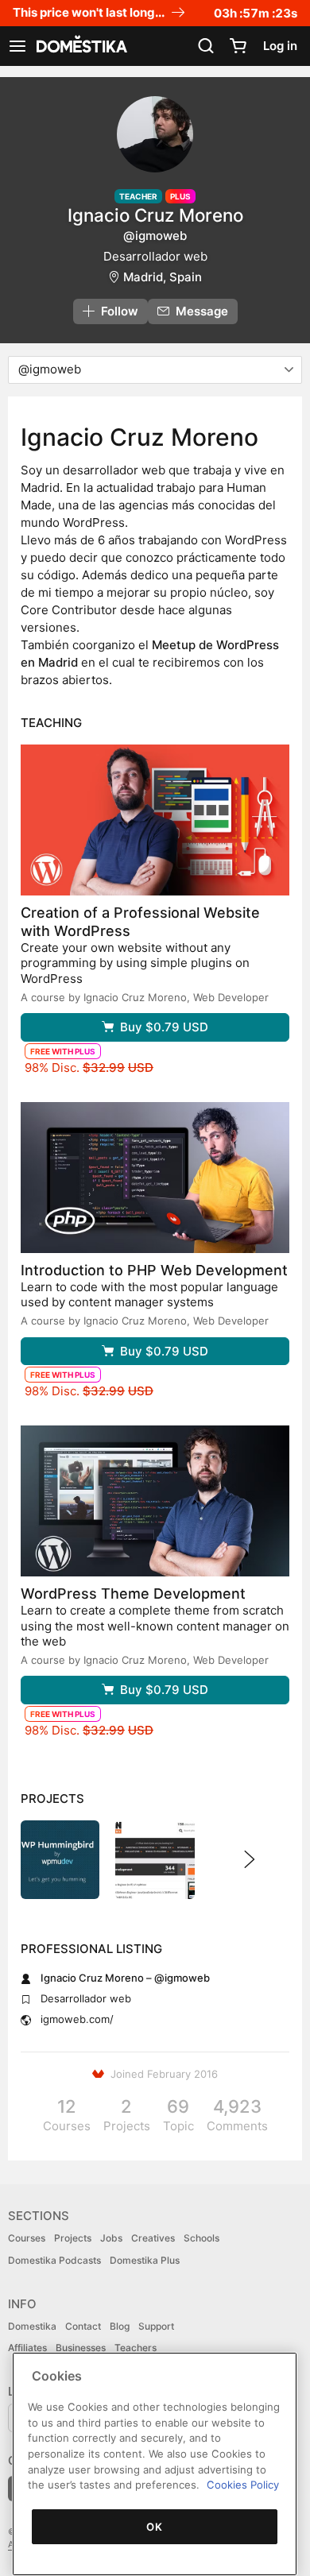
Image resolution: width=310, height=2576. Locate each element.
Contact (83, 2326)
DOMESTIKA (80, 46)
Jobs (111, 2238)
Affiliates (27, 2348)
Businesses (81, 2348)
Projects (73, 2238)
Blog (120, 2326)
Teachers (136, 2348)
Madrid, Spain (163, 277)
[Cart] (238, 46)
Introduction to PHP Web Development (154, 1270)
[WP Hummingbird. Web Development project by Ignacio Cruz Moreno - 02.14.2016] (60, 1860)
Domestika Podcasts (54, 2260)
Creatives (153, 2238)
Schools (201, 2238)
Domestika (32, 2326)
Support (156, 2326)
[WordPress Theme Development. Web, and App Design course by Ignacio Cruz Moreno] (155, 1501)
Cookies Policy (243, 2485)
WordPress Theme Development (133, 1594)
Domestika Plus (145, 2260)
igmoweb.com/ (77, 2019)
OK (154, 2527)
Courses (27, 2238)
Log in (280, 46)
